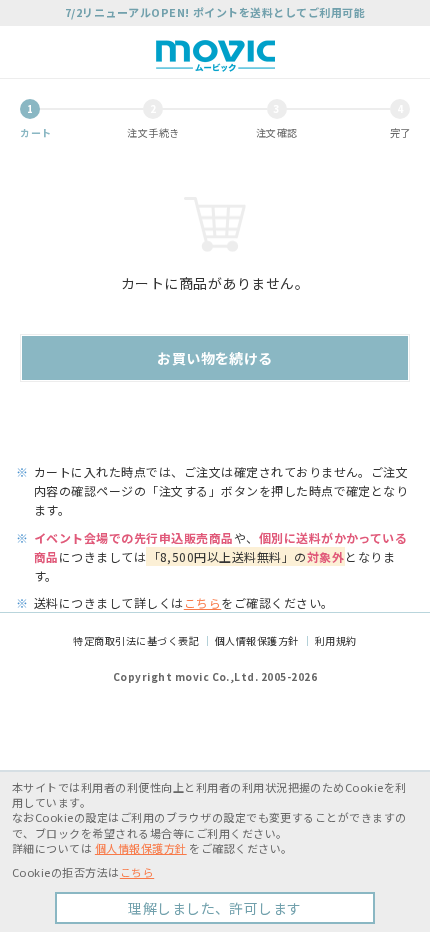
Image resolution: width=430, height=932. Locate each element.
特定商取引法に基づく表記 (136, 640)
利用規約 (336, 640)
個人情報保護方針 (257, 640)
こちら (202, 602)
